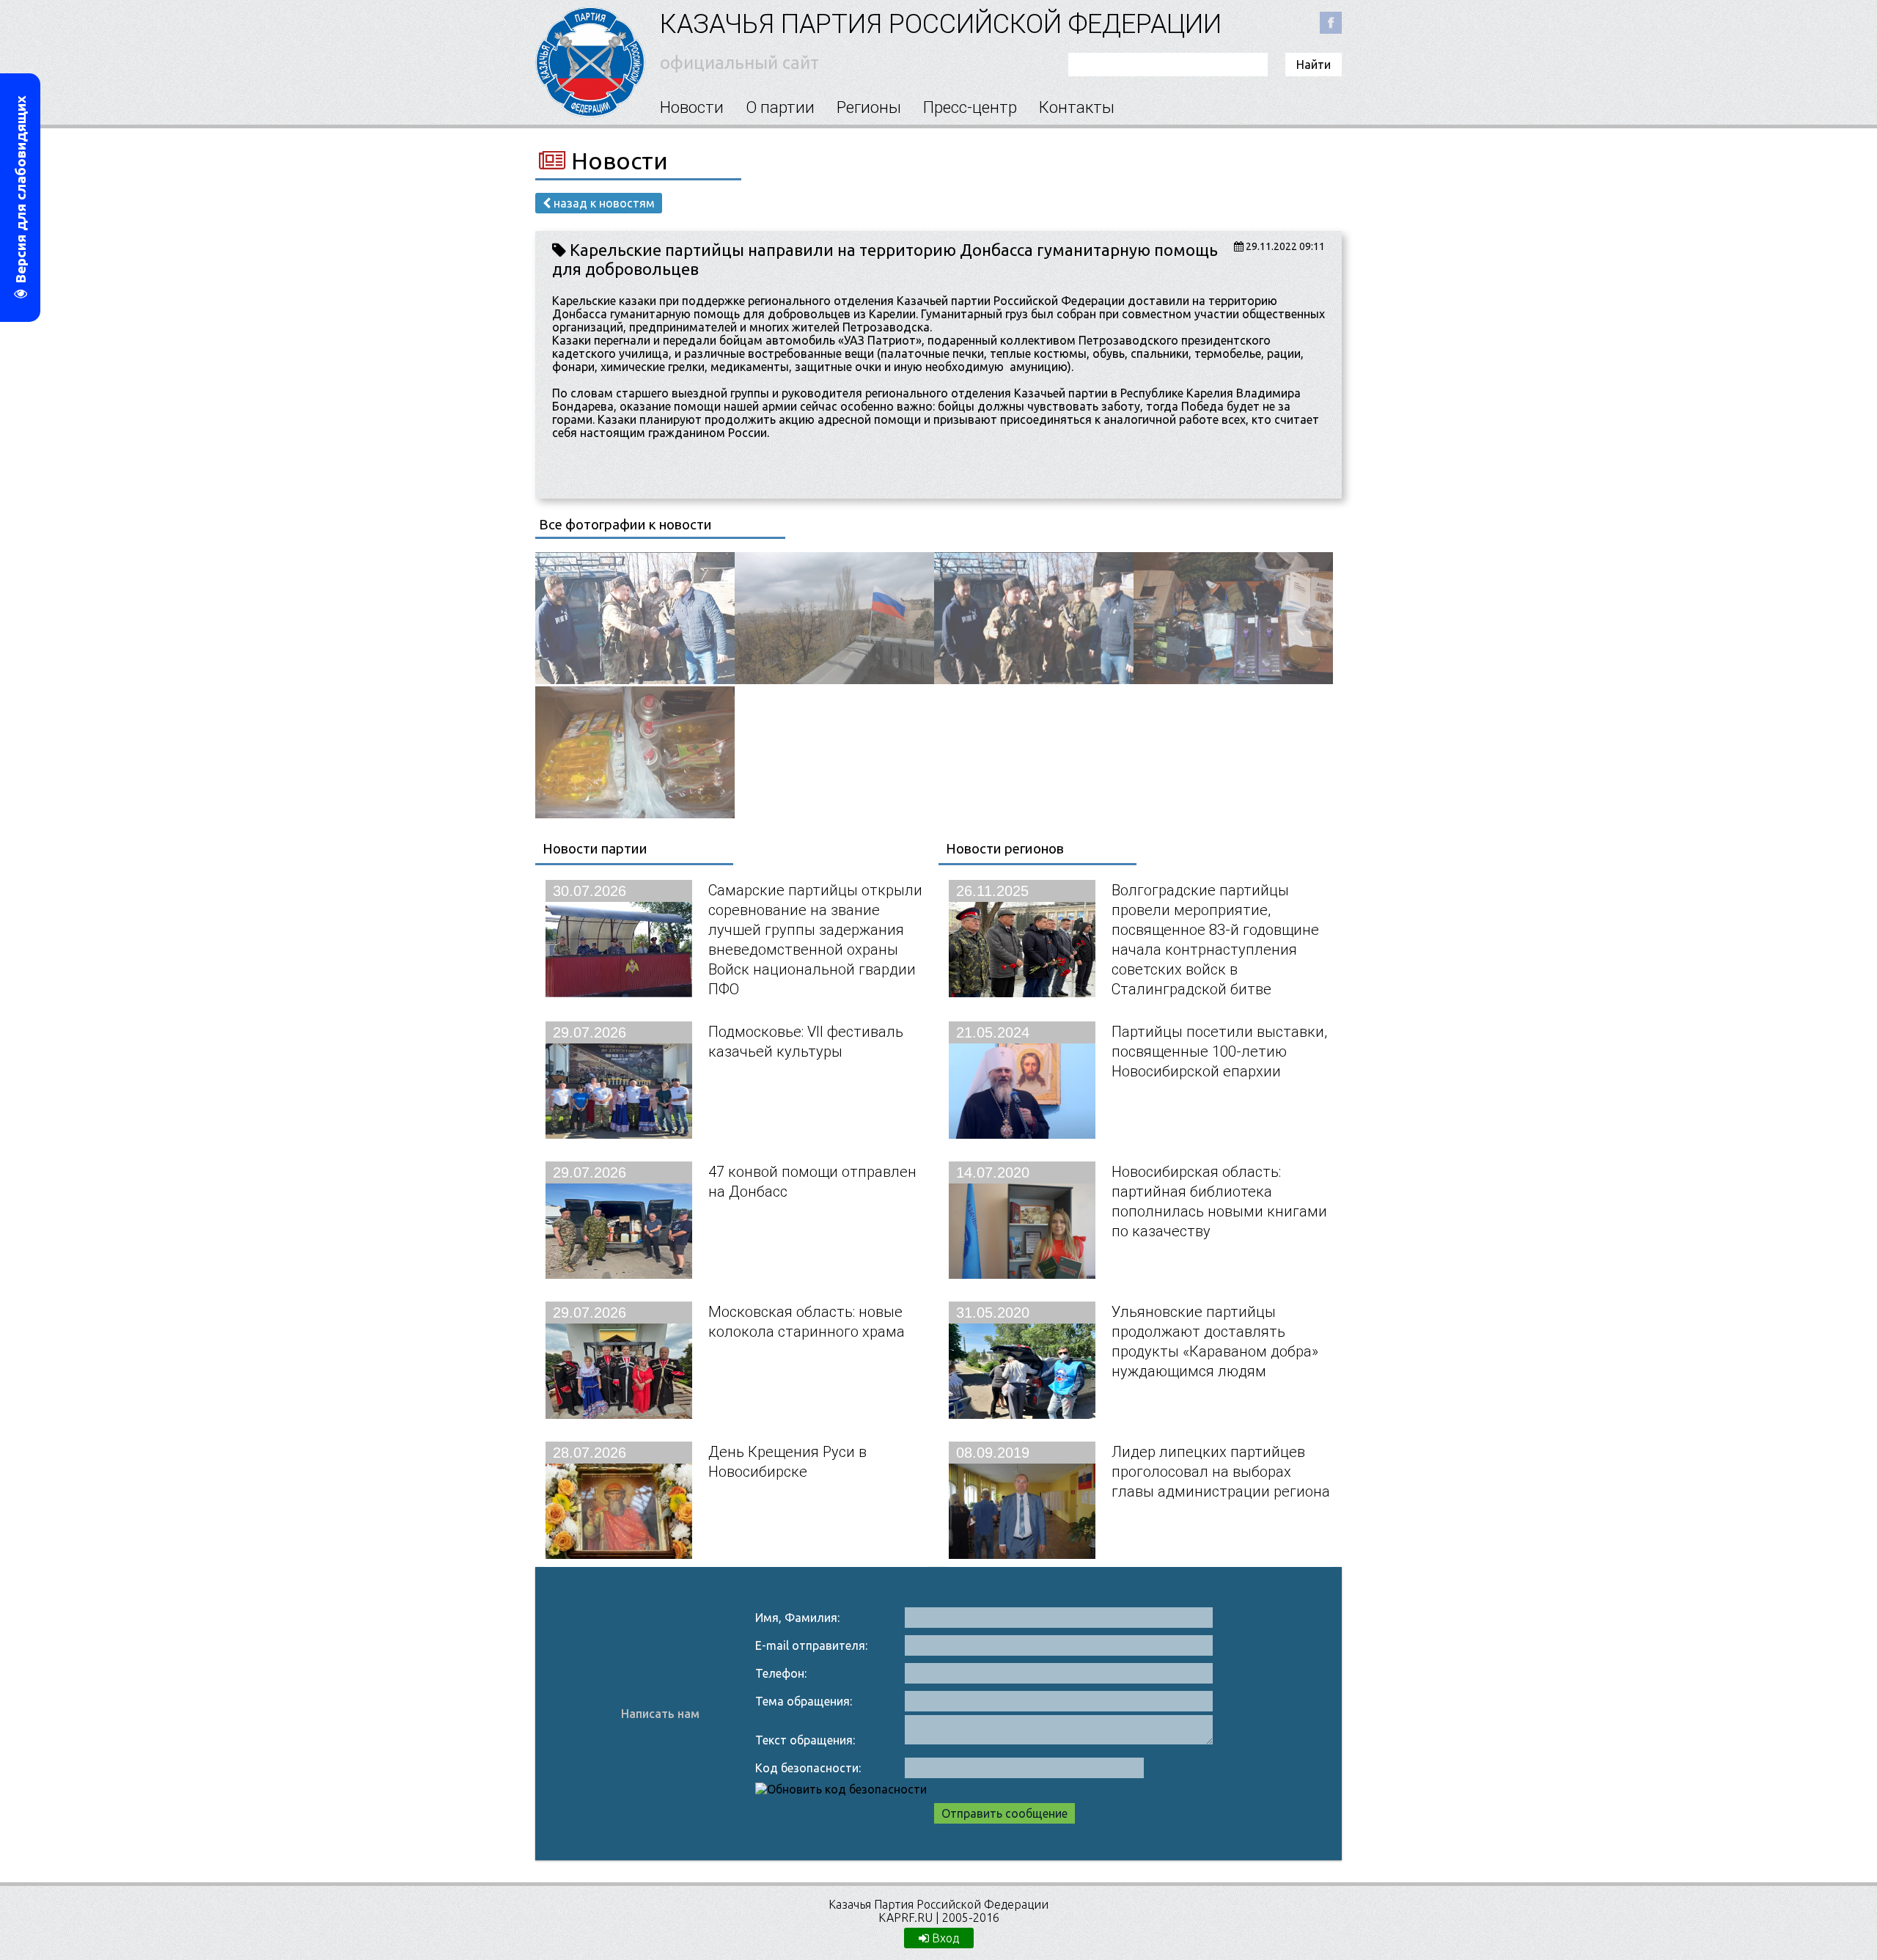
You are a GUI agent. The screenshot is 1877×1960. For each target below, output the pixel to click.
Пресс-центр (970, 107)
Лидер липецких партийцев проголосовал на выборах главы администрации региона (1221, 1471)
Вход (944, 1938)
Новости (692, 107)
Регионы (869, 107)
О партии (780, 107)
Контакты (1077, 107)
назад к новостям (603, 203)
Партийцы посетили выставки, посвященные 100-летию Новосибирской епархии (1219, 1051)
